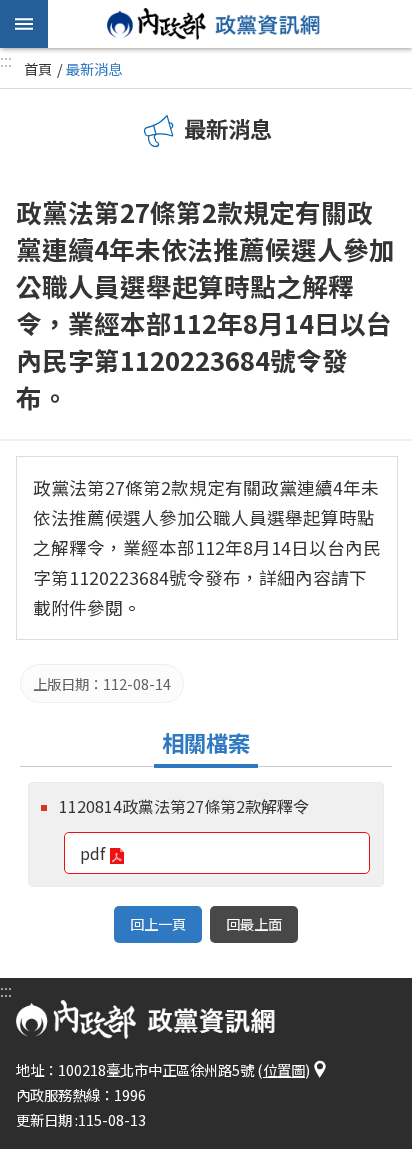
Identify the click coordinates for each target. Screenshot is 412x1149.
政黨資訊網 (214, 24)
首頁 (38, 68)
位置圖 (284, 1069)
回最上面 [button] (254, 923)
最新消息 (94, 68)
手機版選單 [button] (24, 24)
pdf (92, 853)
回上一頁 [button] (158, 923)
